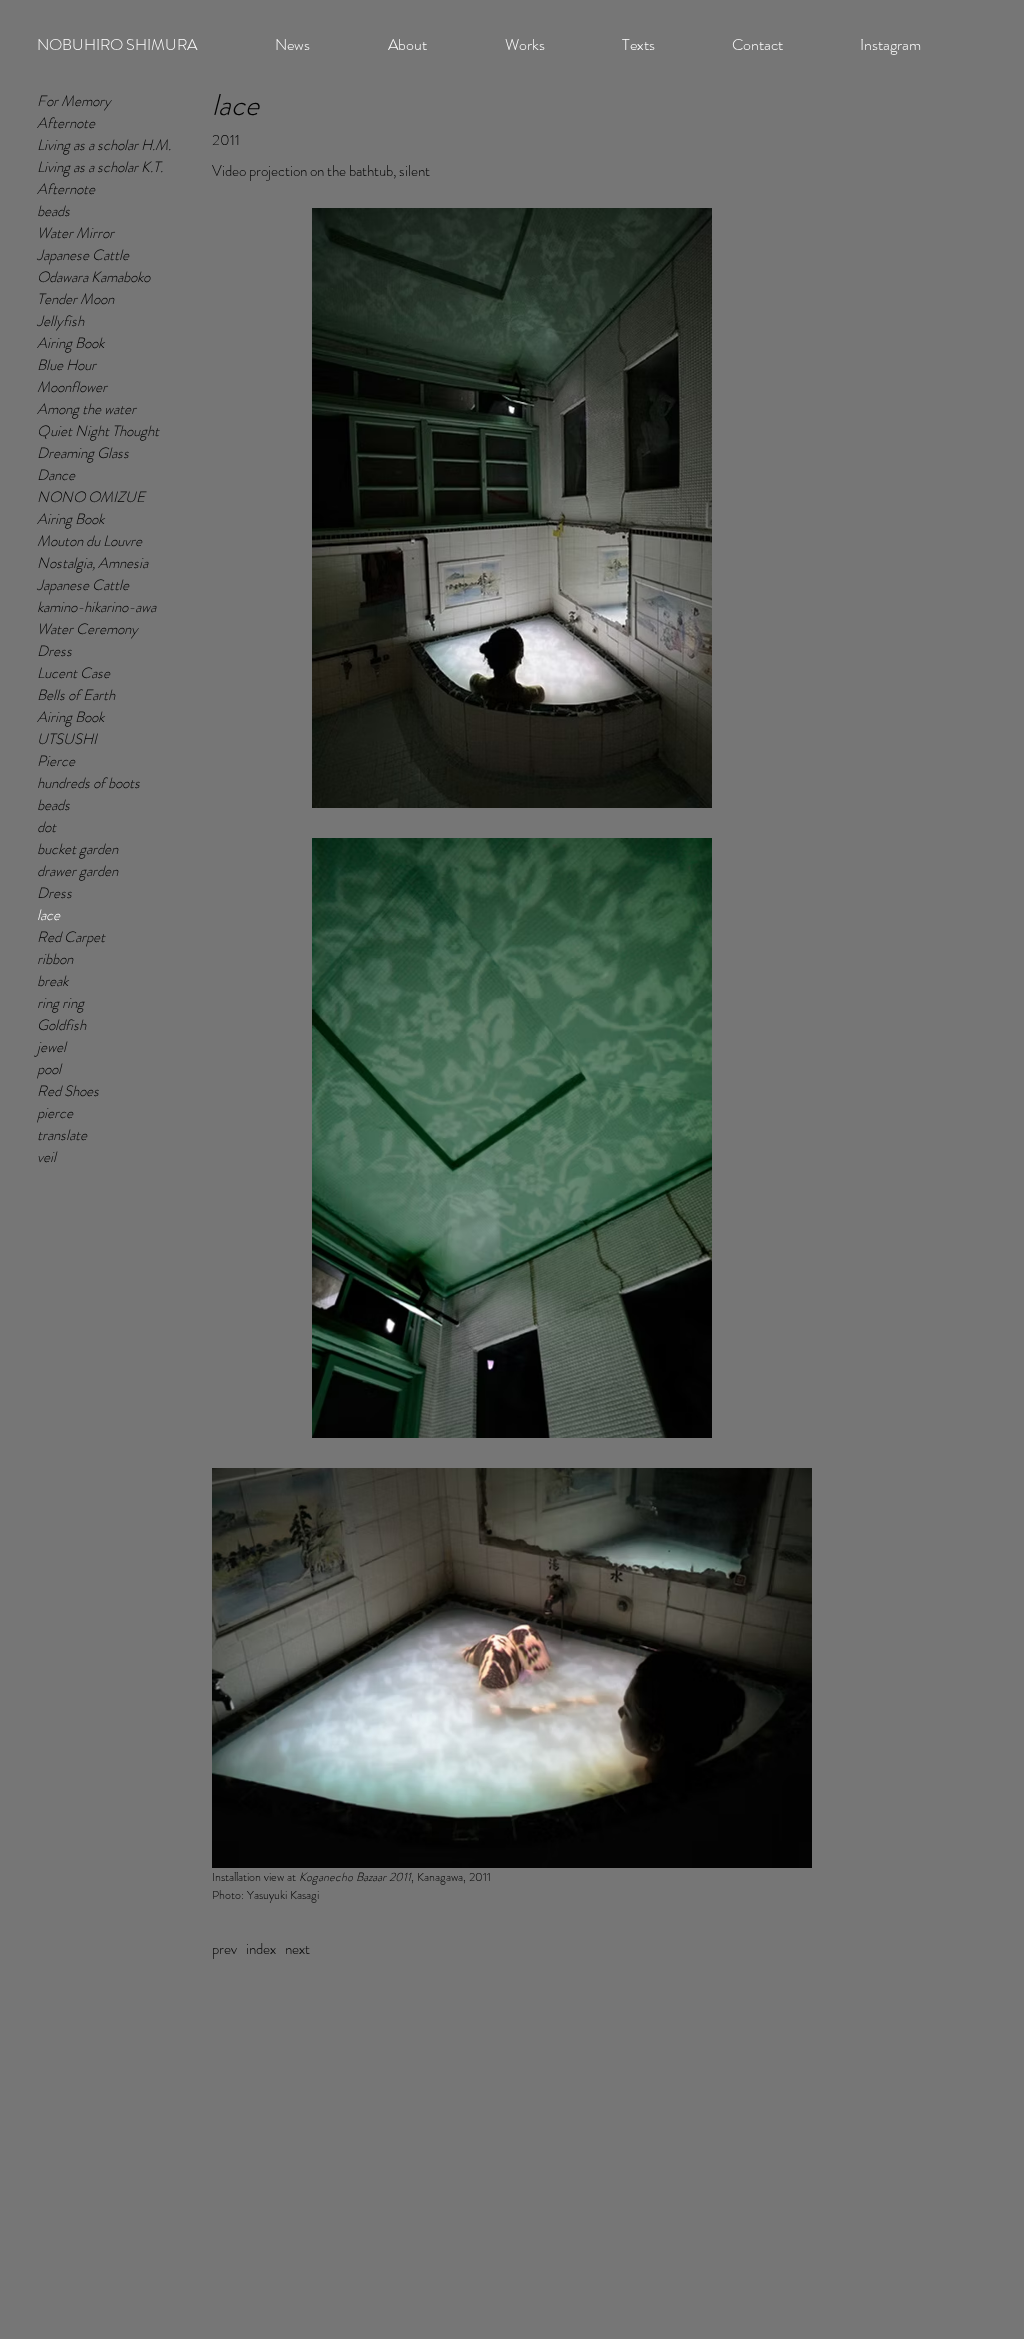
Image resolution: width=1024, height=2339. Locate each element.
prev (224, 1949)
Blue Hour (66, 365)
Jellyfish (60, 321)
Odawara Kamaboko (93, 277)
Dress (54, 651)
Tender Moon (75, 299)
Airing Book (70, 343)
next (297, 1949)
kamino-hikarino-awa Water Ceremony (96, 618)
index (261, 1949)
